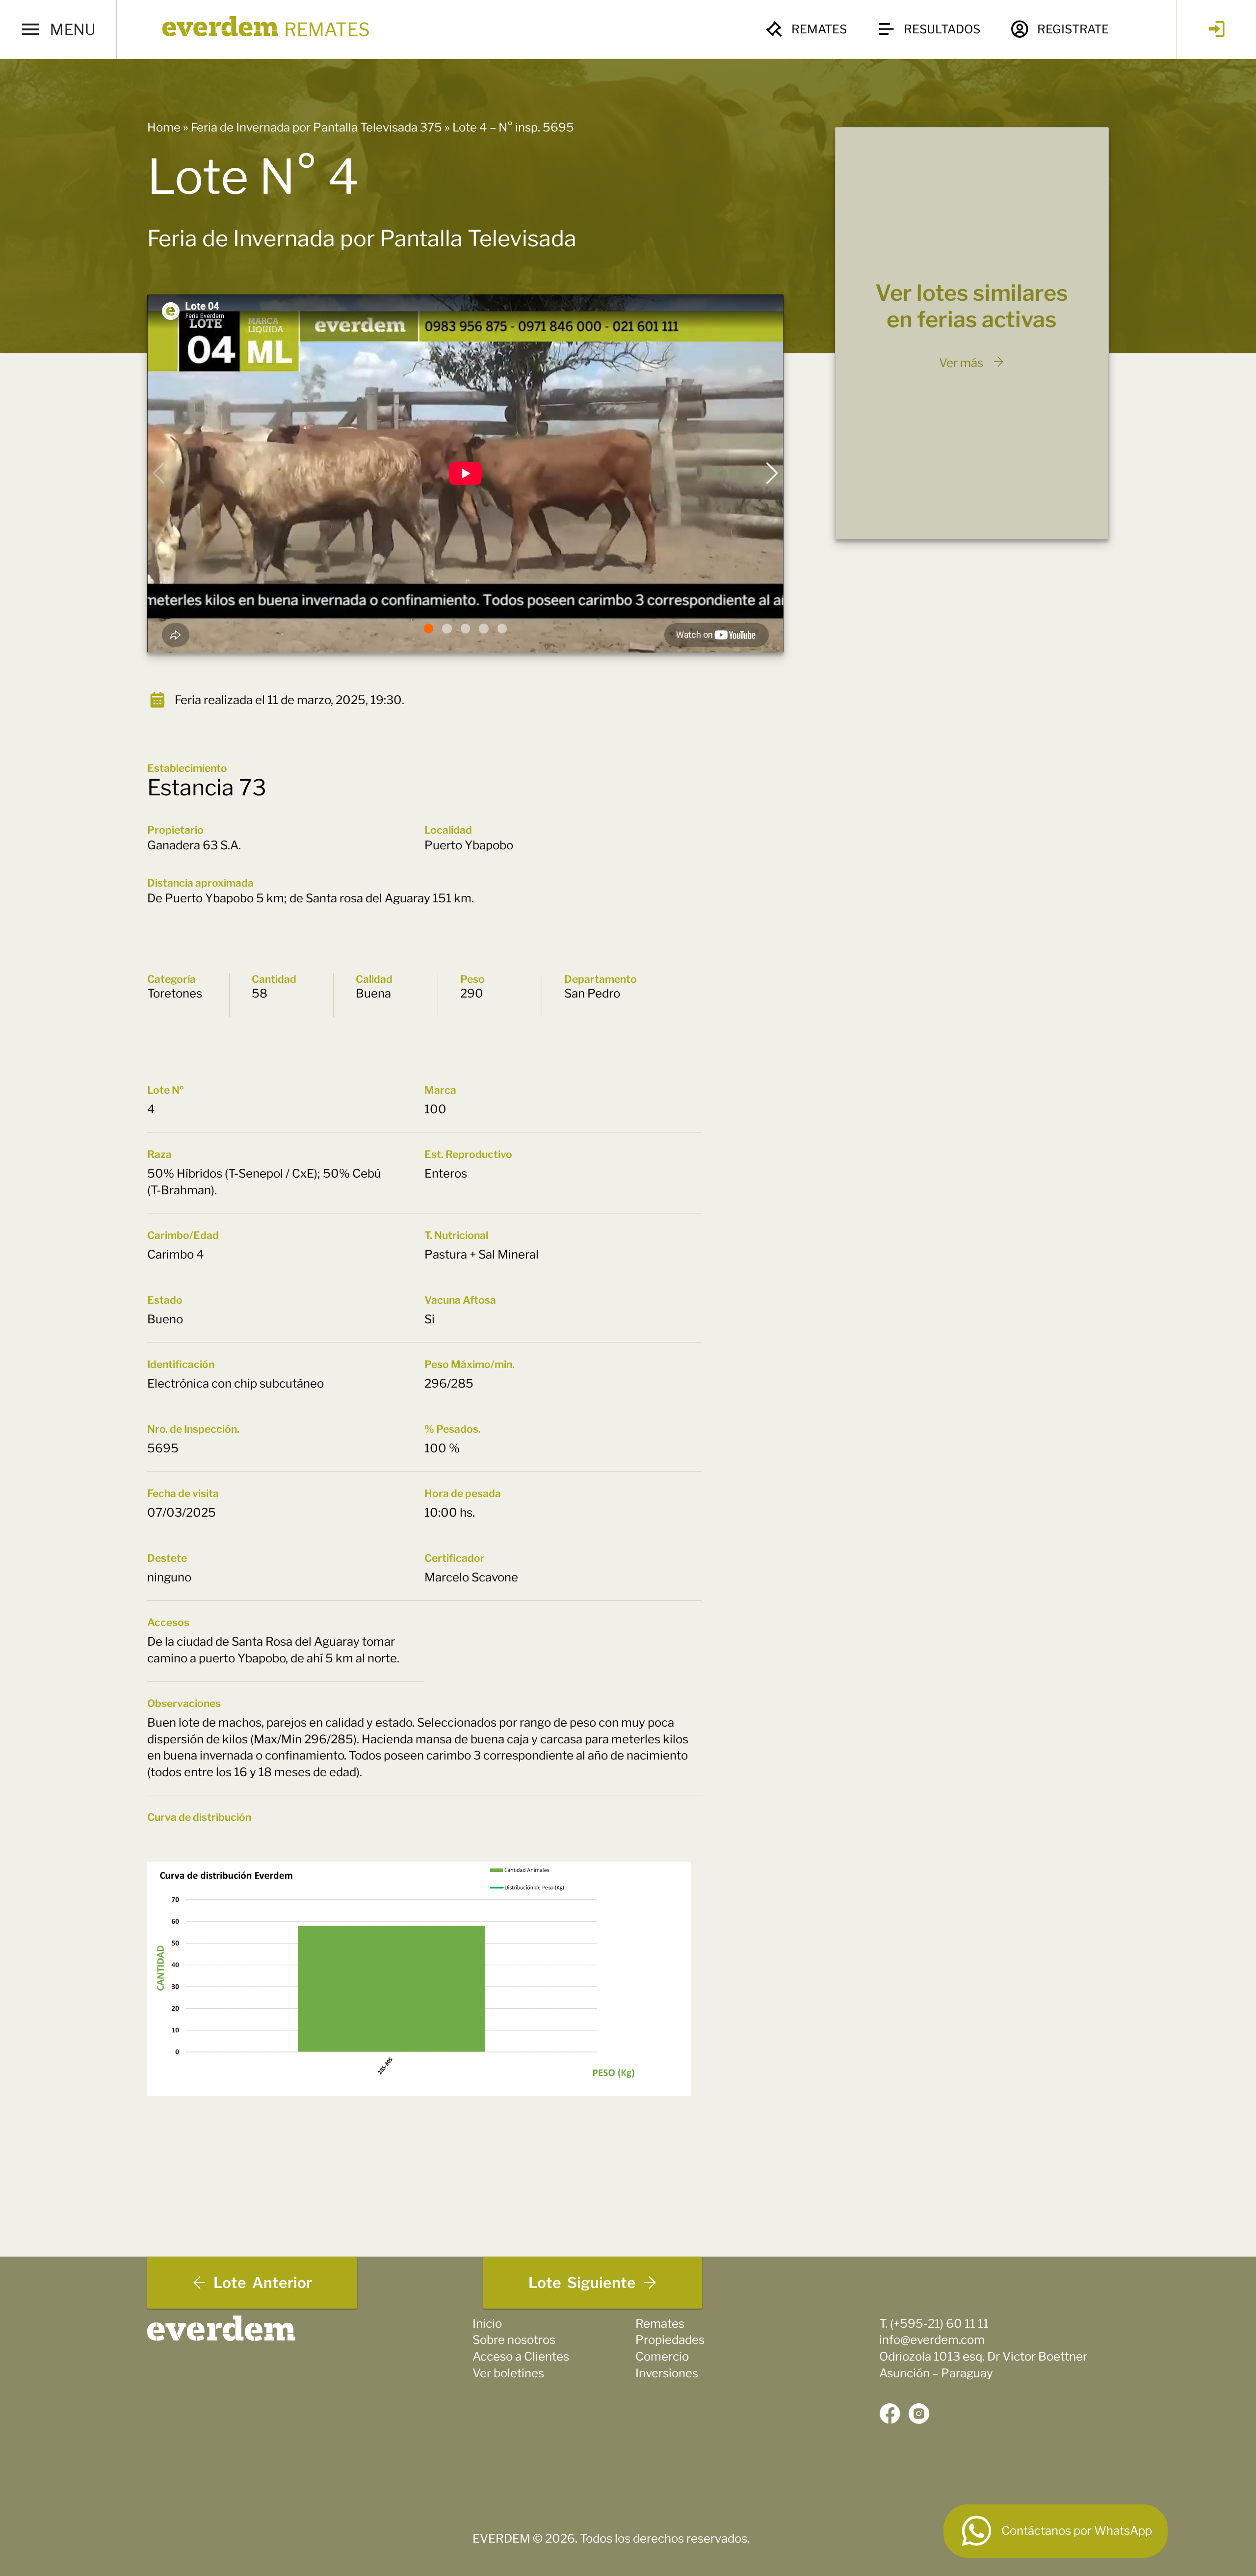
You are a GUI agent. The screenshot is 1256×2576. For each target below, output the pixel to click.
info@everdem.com (932, 2340)
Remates (819, 29)
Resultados (942, 29)
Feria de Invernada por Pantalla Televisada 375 (316, 127)
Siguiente (582, 2283)
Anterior (263, 2283)
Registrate (1073, 29)
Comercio (662, 2356)
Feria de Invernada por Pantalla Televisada (362, 238)
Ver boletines (508, 2373)
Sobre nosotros (514, 2340)
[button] (429, 629)
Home (164, 127)
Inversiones (667, 2373)
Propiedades (670, 2340)
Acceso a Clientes (521, 2356)
